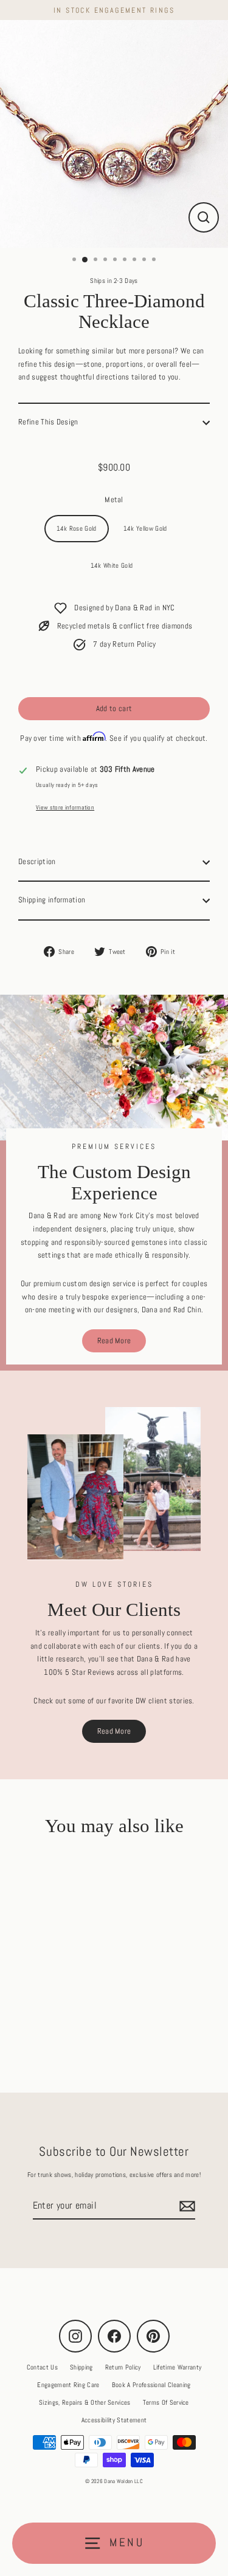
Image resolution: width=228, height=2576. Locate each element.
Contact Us (42, 2367)
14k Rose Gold (77, 528)
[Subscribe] (185, 2206)
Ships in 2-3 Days (114, 281)
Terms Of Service (166, 2402)
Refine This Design (48, 422)
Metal (114, 500)
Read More (114, 1341)
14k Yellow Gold (145, 528)
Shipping (81, 2367)
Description (37, 862)
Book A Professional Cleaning (151, 2385)
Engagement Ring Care (68, 2385)
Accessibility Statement (114, 2420)
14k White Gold (112, 565)
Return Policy (123, 2367)
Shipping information (52, 900)
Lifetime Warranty (177, 2367)
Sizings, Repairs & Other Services (85, 2402)
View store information (65, 807)
